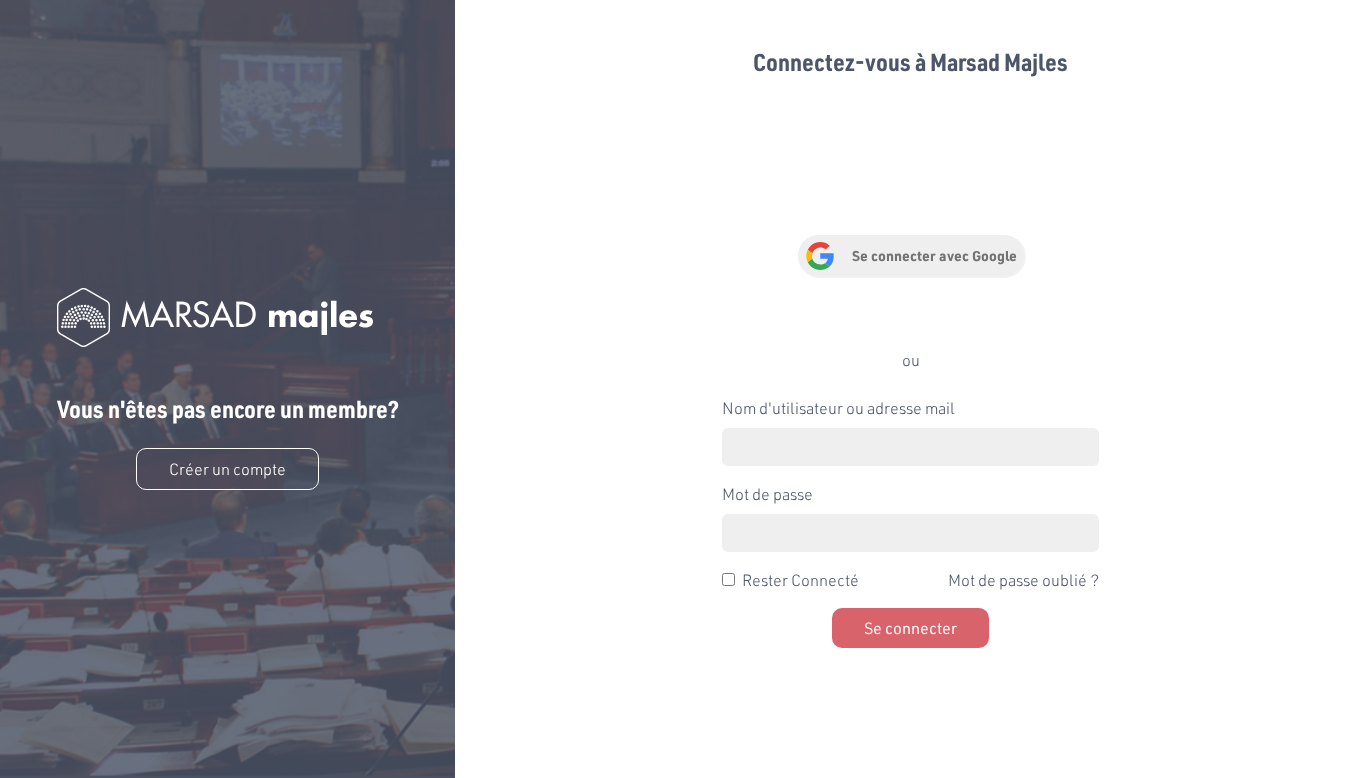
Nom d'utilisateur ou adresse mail (838, 407)
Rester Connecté (800, 579)
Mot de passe (767, 493)
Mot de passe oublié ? (1023, 579)
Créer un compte (227, 468)
